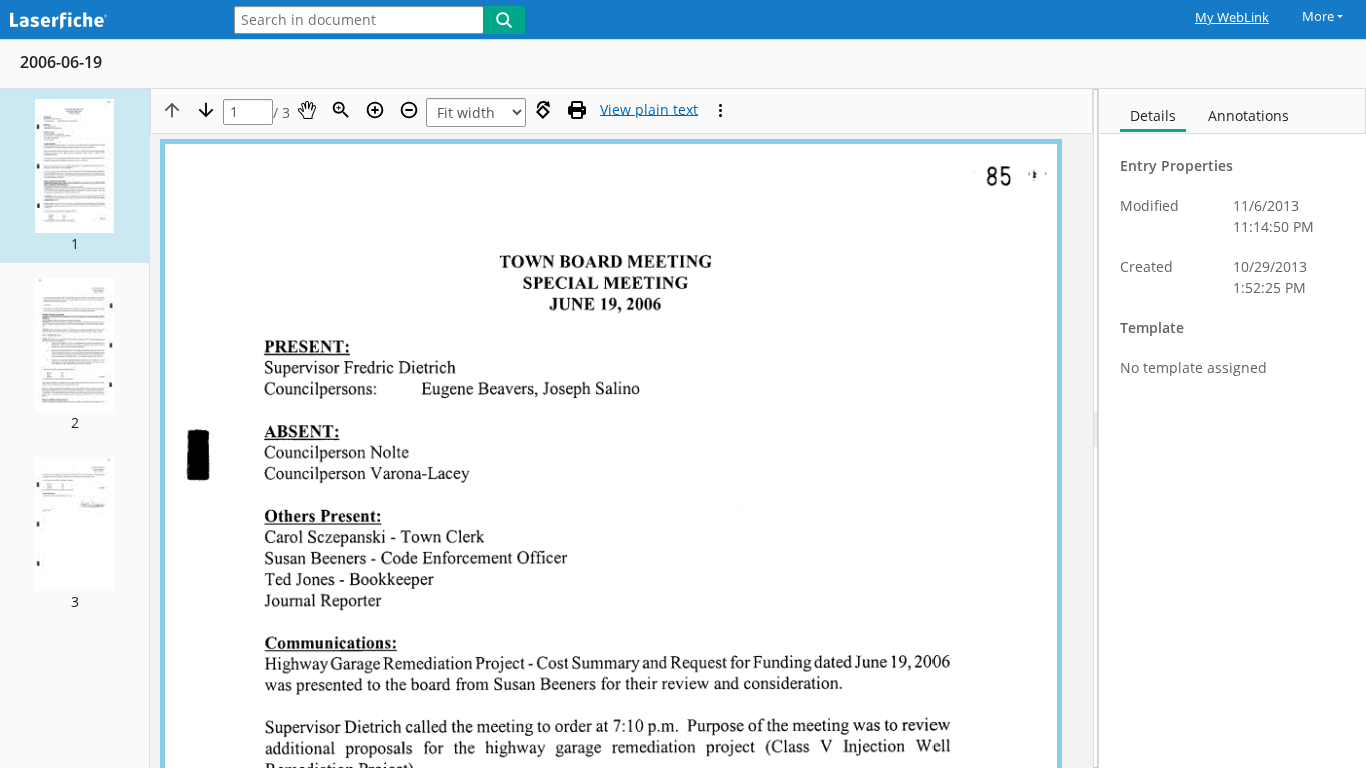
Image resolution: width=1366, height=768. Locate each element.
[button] (74, 176)
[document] (1232, 428)
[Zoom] (341, 110)
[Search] (504, 20)
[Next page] (206, 110)
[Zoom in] (375, 110)
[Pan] (307, 110)
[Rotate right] (543, 110)
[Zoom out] (409, 110)
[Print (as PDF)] (577, 110)
